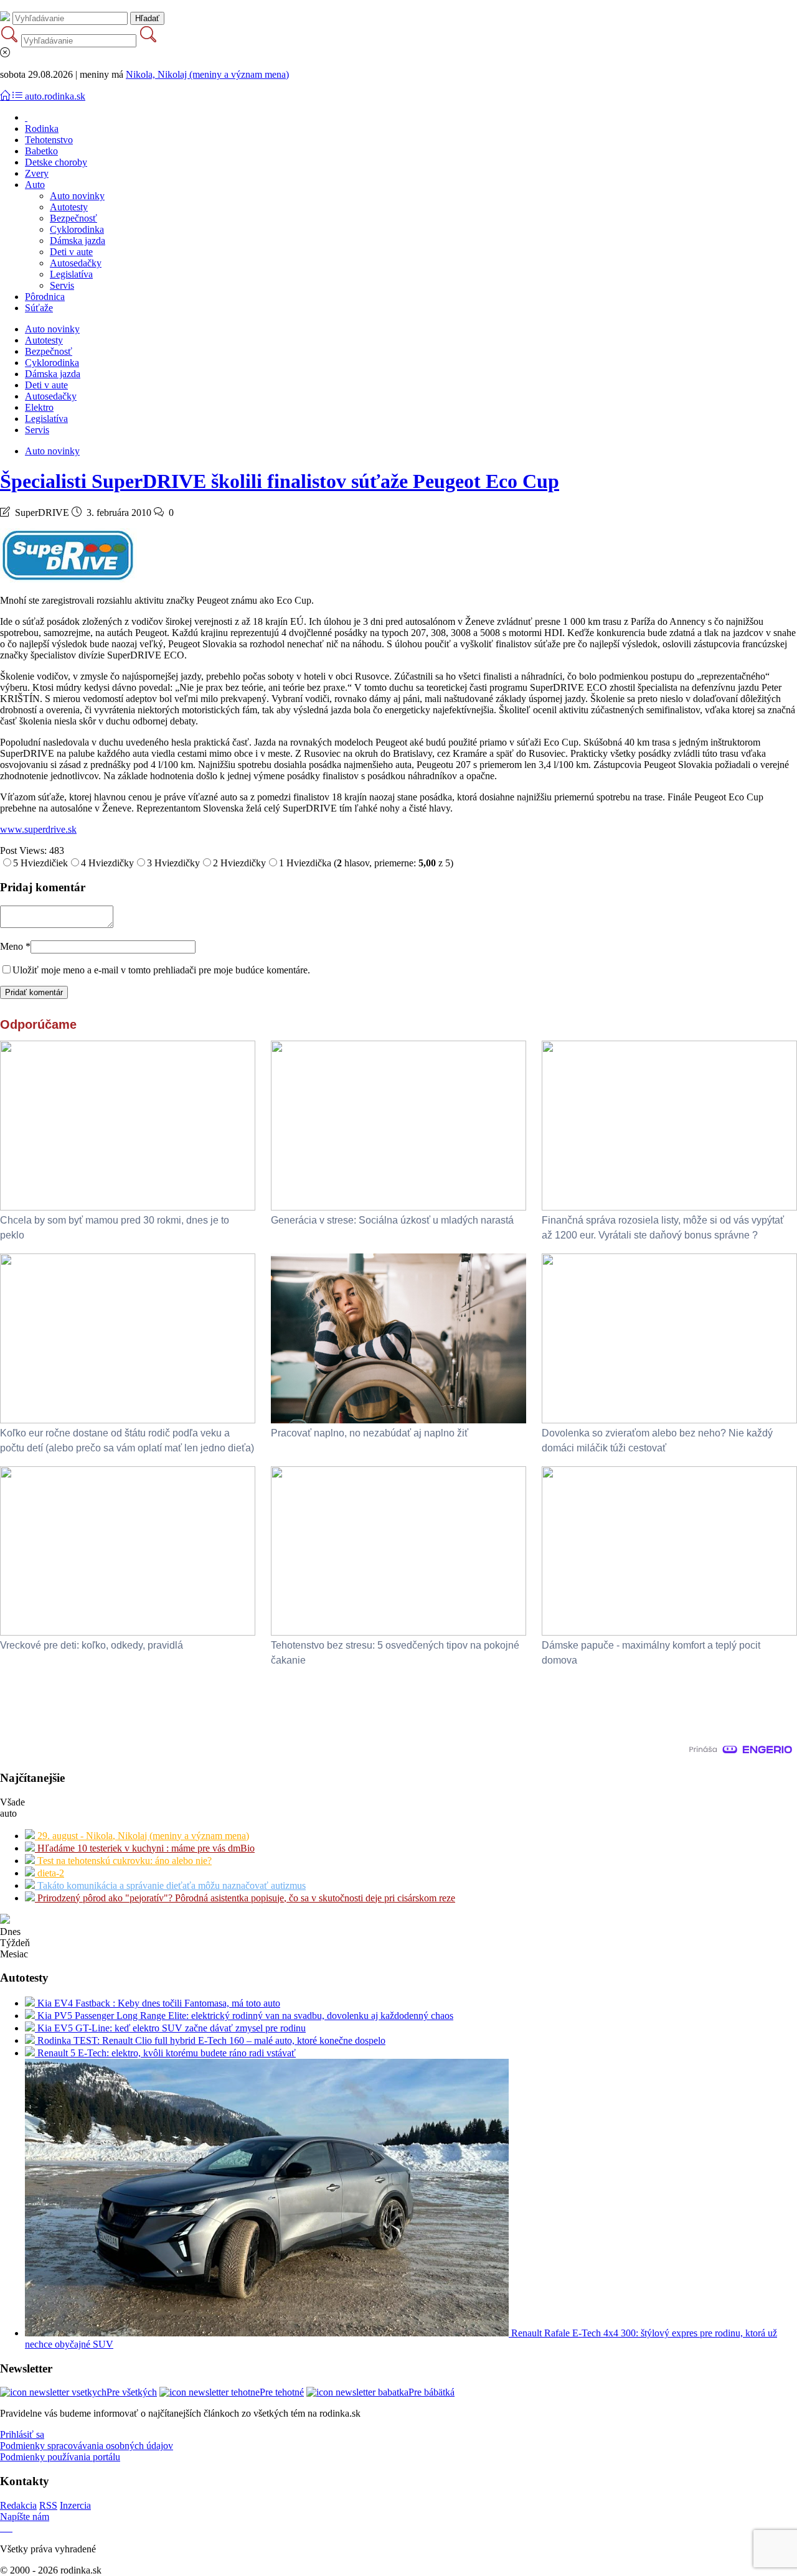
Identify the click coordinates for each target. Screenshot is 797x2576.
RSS (48, 2505)
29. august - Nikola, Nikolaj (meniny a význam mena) (142, 1836)
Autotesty (69, 207)
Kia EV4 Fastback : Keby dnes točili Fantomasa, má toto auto (158, 2003)
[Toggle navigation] (6, 96)
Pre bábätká (432, 2392)
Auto (35, 185)
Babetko (41, 151)
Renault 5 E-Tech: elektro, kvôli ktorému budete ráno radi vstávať (165, 2053)
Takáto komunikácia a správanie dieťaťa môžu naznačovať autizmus (170, 1885)
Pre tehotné (282, 2392)
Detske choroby (56, 162)
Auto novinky (77, 196)
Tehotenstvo (49, 140)
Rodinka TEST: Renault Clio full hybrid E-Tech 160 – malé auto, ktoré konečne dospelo (210, 2040)
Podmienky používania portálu (60, 2457)
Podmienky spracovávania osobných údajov (87, 2446)
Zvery (37, 173)
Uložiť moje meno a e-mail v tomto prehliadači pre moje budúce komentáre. (161, 970)
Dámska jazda (78, 241)
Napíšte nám (25, 2517)
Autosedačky (76, 263)
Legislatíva (71, 274)
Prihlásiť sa (22, 2434)
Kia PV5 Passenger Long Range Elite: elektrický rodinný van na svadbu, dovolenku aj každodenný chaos (244, 2016)
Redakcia (18, 2505)
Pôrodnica (45, 297)
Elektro (39, 407)
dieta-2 (50, 1873)
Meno (15, 946)
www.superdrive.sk (38, 829)
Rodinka (42, 129)
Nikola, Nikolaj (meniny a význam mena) (207, 74)
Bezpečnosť (73, 218)
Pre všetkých (132, 2392)
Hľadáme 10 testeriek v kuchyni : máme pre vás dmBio (145, 1848)
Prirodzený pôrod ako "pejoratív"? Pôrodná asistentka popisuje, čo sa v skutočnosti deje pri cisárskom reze (245, 1898)
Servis (62, 285)
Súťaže (39, 308)
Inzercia (75, 2505)
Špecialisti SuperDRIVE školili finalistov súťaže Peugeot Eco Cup (280, 481)
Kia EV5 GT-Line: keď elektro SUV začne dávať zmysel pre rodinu (170, 2028)
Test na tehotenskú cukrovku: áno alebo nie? (123, 1861)
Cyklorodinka (77, 229)
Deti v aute (71, 252)
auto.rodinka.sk (55, 96)
